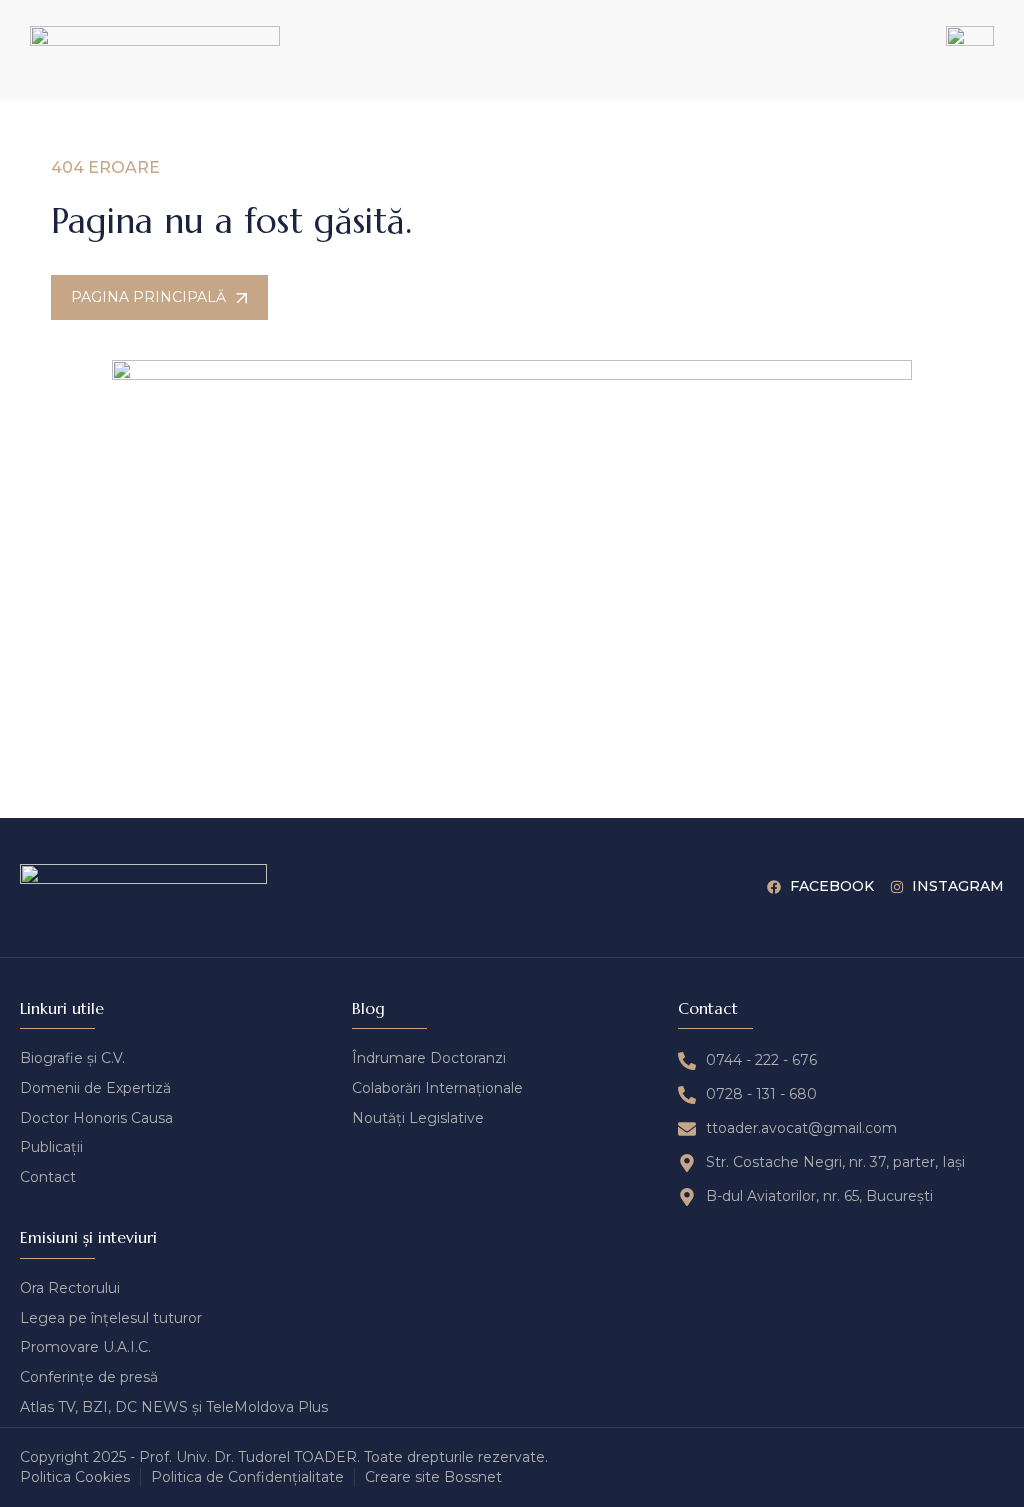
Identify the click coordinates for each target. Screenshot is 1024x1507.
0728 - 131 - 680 (761, 1094)
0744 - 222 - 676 (761, 1060)
